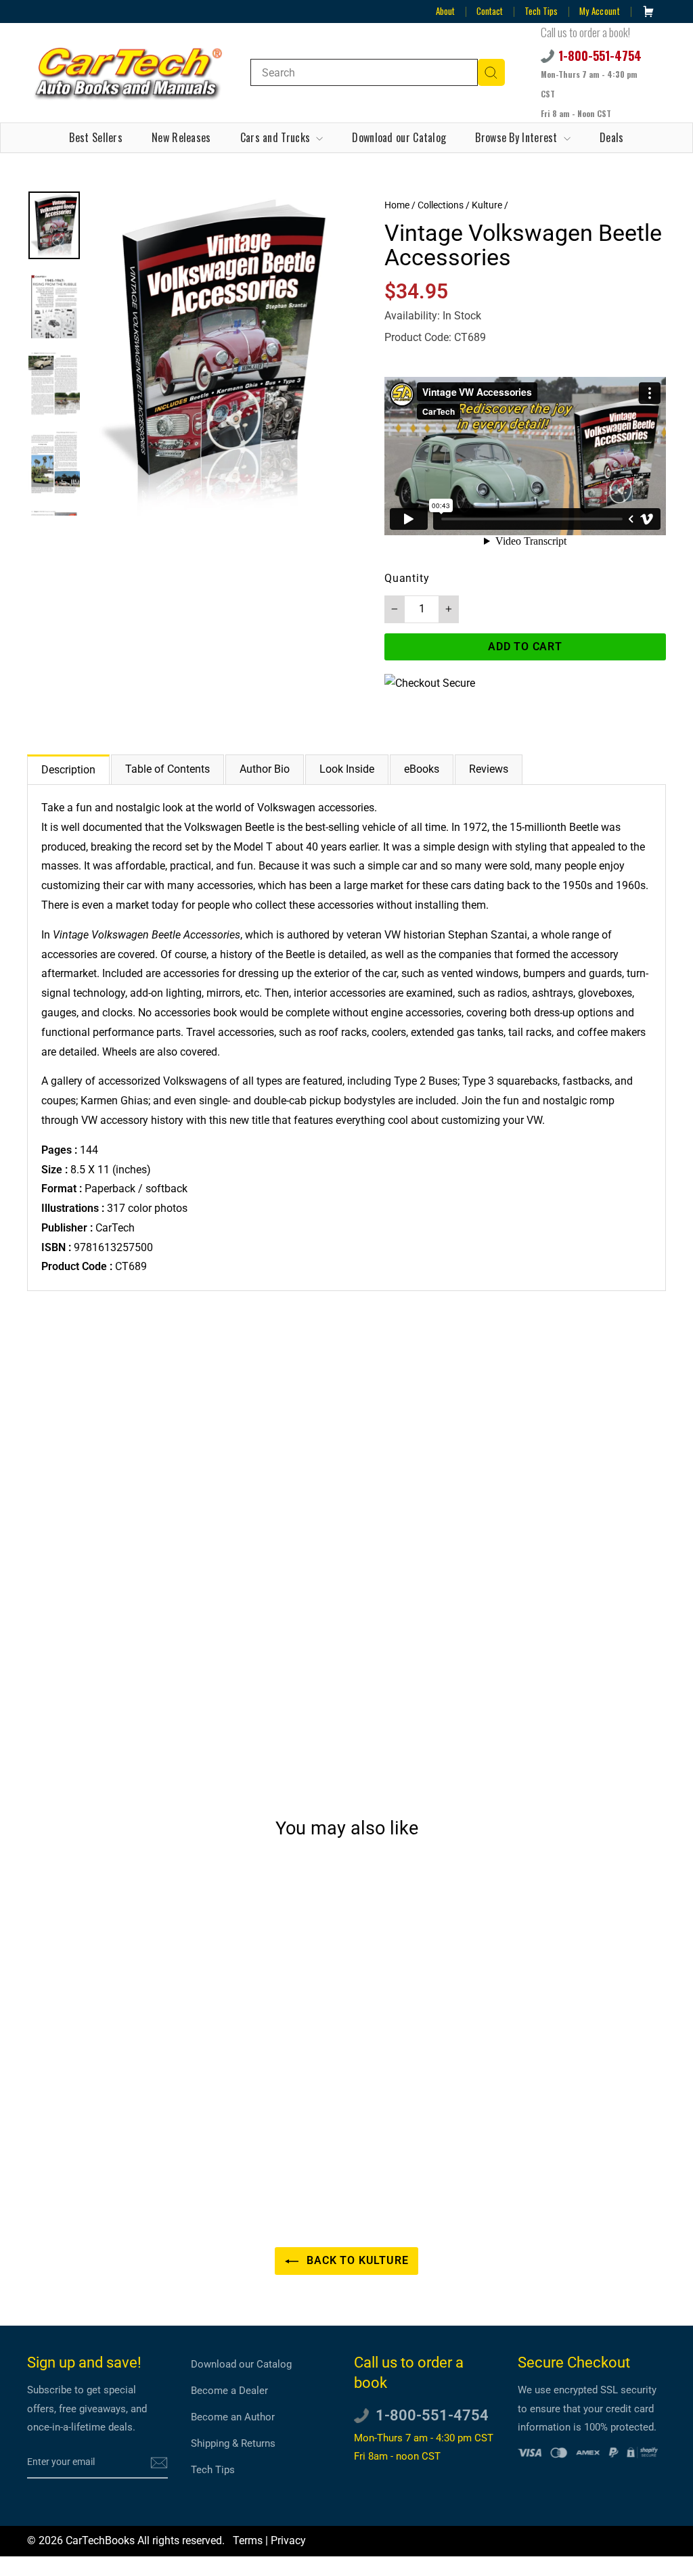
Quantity (407, 578)
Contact (490, 11)
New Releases (181, 137)
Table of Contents (167, 769)
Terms (248, 2540)
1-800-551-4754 (600, 55)
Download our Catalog (399, 137)
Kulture (487, 205)
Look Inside (347, 769)
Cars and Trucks (277, 137)
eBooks (422, 769)
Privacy (288, 2540)
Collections (441, 205)
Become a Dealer (229, 2391)
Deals (612, 137)
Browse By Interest (518, 137)
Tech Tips (541, 11)
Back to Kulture (356, 2260)
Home (397, 205)
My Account (600, 11)
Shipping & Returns (233, 2443)
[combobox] (364, 72)
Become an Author (233, 2417)
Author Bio (265, 769)
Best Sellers (96, 137)
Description (68, 770)
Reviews (489, 769)
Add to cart (102, 2128)
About (445, 11)
